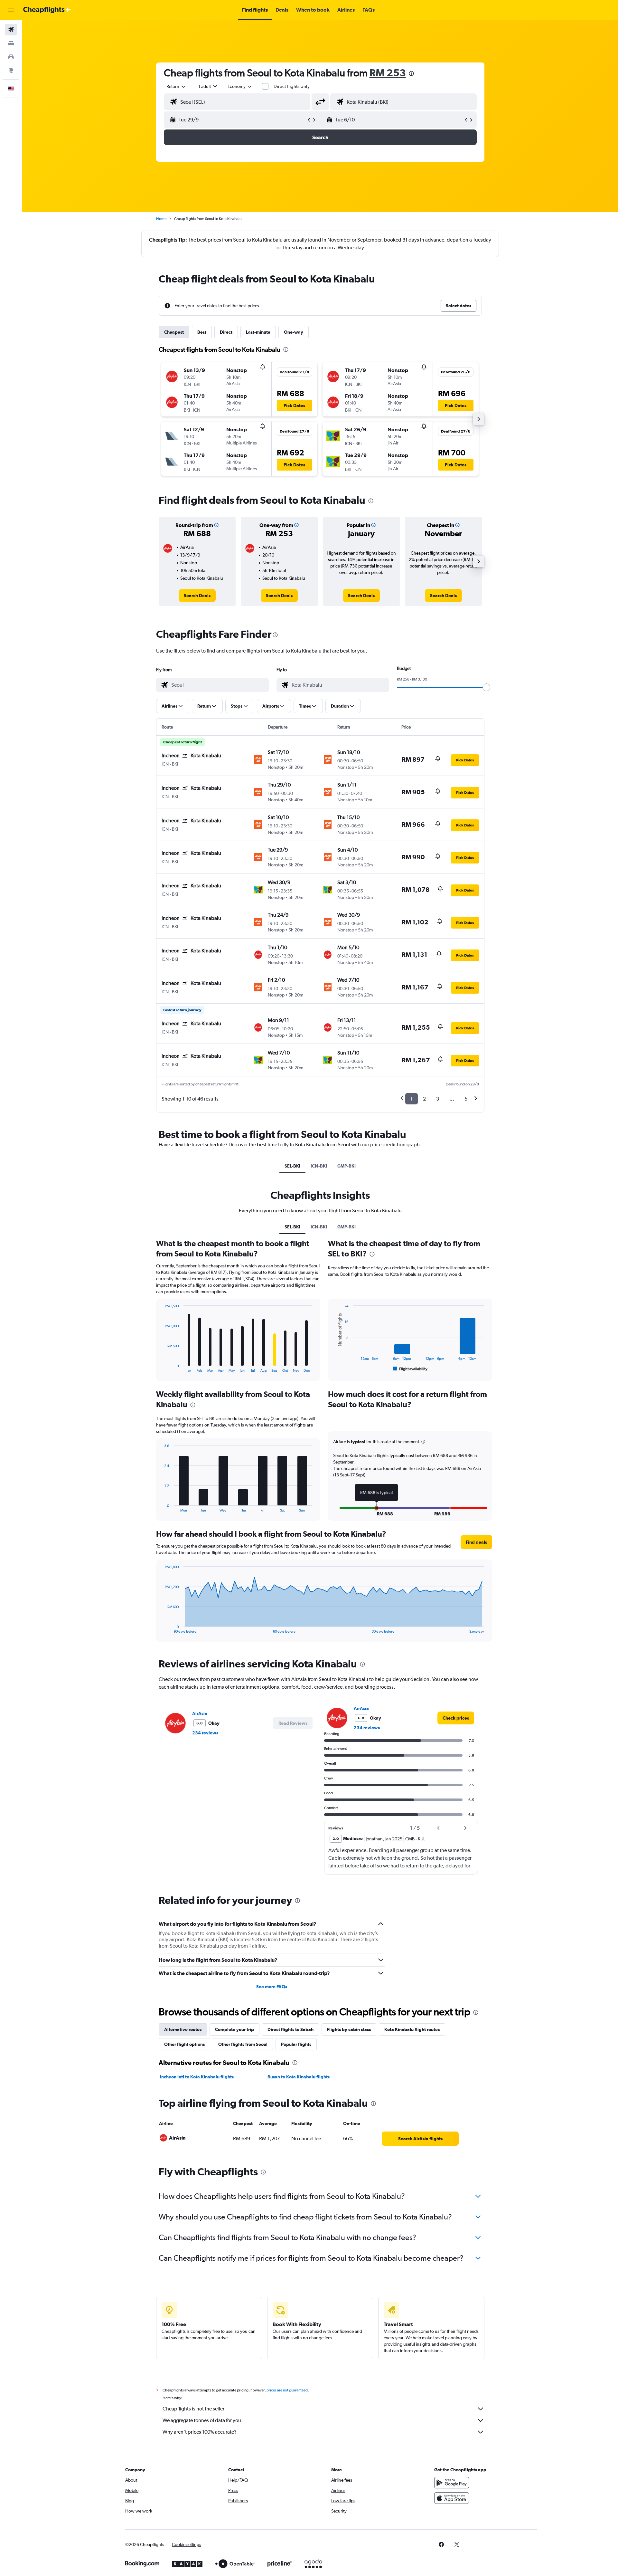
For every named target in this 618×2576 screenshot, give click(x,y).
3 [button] (438, 1099)
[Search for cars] (11, 57)
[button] (11, 10)
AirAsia (200, 1713)
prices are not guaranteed (287, 2390)
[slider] (486, 687)
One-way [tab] (294, 332)
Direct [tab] (226, 332)
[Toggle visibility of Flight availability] (410, 1369)
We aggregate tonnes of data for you (202, 2420)
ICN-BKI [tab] (319, 1166)
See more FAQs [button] (272, 1987)
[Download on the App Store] (452, 2498)
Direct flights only (292, 86)
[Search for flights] (11, 30)
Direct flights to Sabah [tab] (290, 2029)
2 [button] (424, 1099)
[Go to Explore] (11, 70)
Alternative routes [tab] (183, 2029)
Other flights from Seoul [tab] (243, 2044)
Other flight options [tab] (184, 2044)
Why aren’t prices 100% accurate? (200, 2432)
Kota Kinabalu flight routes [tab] (412, 2029)
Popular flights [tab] (296, 2044)
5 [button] (466, 1099)
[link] (197, 596)
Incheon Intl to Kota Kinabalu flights (197, 2077)
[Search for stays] (11, 43)
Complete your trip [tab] (234, 2029)
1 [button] (412, 1099)
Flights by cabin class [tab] (349, 2029)
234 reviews (205, 1733)
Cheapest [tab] (174, 332)
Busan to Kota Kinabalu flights (299, 2077)
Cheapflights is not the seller (193, 2409)
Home (161, 219)
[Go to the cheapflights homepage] (47, 10)
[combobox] (176, 86)
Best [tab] (202, 332)
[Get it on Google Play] (452, 2483)
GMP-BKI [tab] (346, 1166)
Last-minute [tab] (258, 332)
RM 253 (388, 73)
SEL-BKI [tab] (292, 1166)
